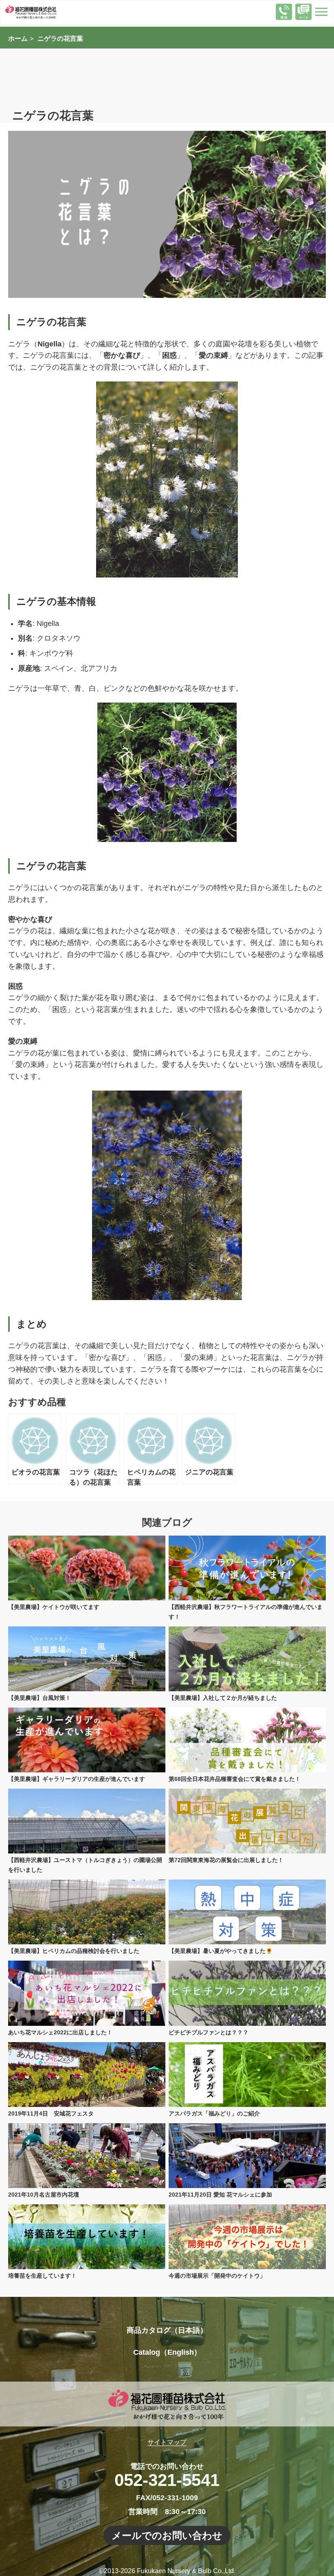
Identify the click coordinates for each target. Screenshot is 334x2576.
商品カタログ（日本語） (167, 2330)
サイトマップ (167, 2442)
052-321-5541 (167, 2480)
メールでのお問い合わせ (167, 2535)
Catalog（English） (167, 2352)
